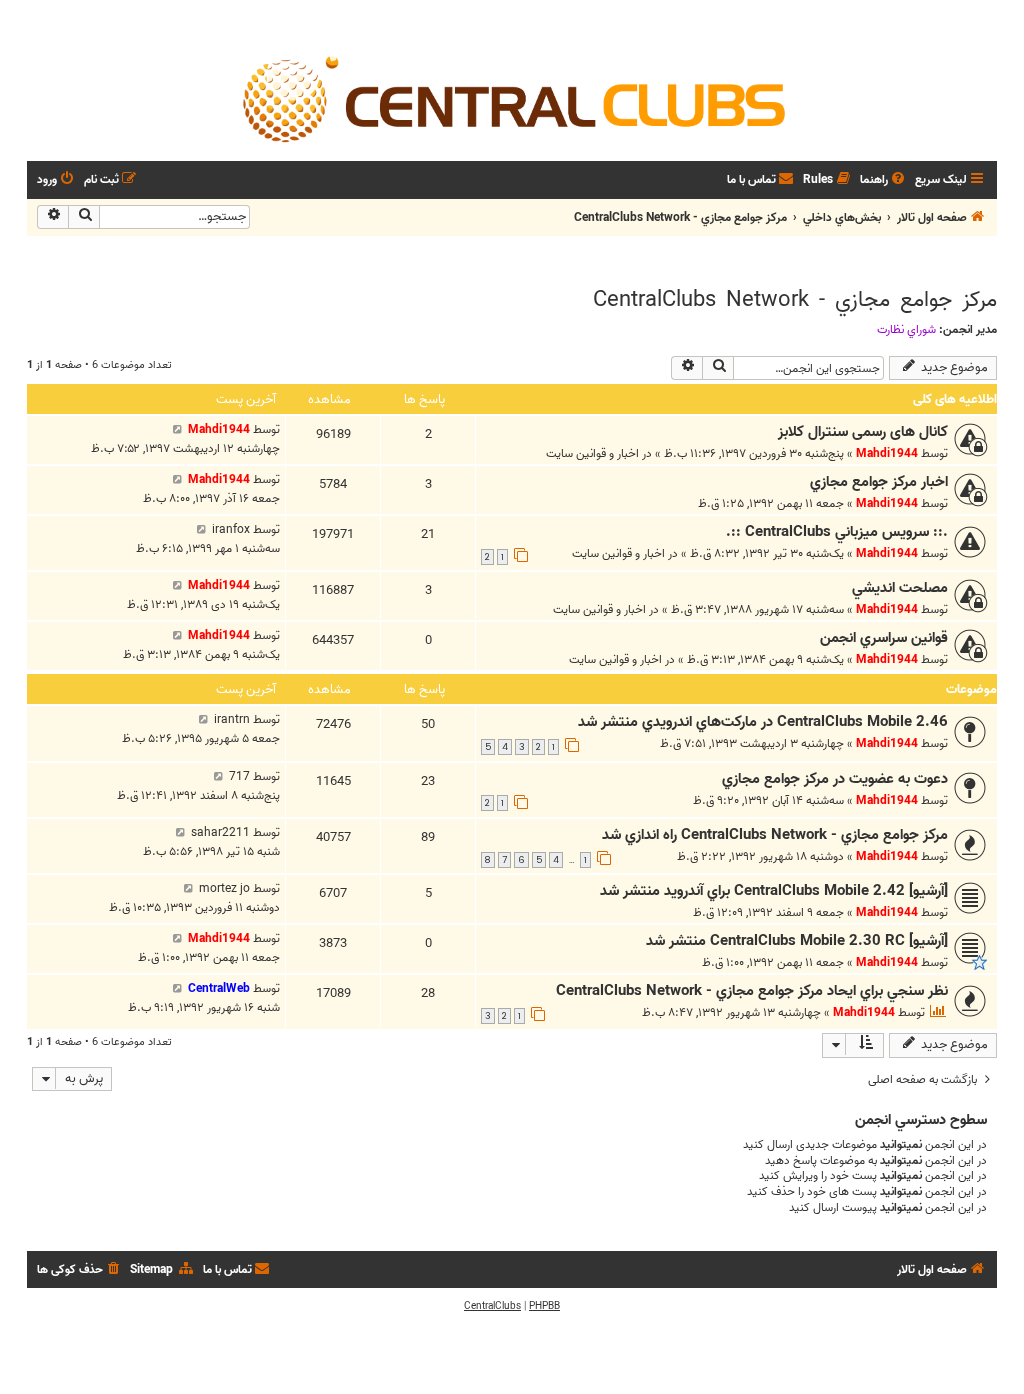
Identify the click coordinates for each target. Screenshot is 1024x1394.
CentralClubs (492, 1306)
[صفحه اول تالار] (512, 98)
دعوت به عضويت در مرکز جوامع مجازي (835, 779)
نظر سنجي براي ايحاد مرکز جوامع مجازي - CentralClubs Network (752, 991)
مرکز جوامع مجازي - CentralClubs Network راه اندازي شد (775, 835)
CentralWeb (219, 988)
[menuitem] (884, 180)
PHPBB (544, 1306)
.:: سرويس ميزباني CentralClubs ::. (837, 532)
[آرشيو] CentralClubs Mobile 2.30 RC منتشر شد (797, 941)
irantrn (232, 719)
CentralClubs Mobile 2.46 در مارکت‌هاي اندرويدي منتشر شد (763, 722)
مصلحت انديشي (900, 588)
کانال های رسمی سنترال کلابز (863, 432)
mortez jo (224, 888)
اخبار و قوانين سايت (592, 453)
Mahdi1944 (887, 453)
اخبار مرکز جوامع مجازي (879, 482)
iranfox (231, 529)
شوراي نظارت (906, 330)
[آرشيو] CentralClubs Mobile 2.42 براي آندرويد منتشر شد (774, 891)
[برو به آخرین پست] (177, 429)
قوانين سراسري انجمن (884, 638)
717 (239, 776)
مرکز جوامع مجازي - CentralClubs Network (795, 300)
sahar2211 (220, 832)
